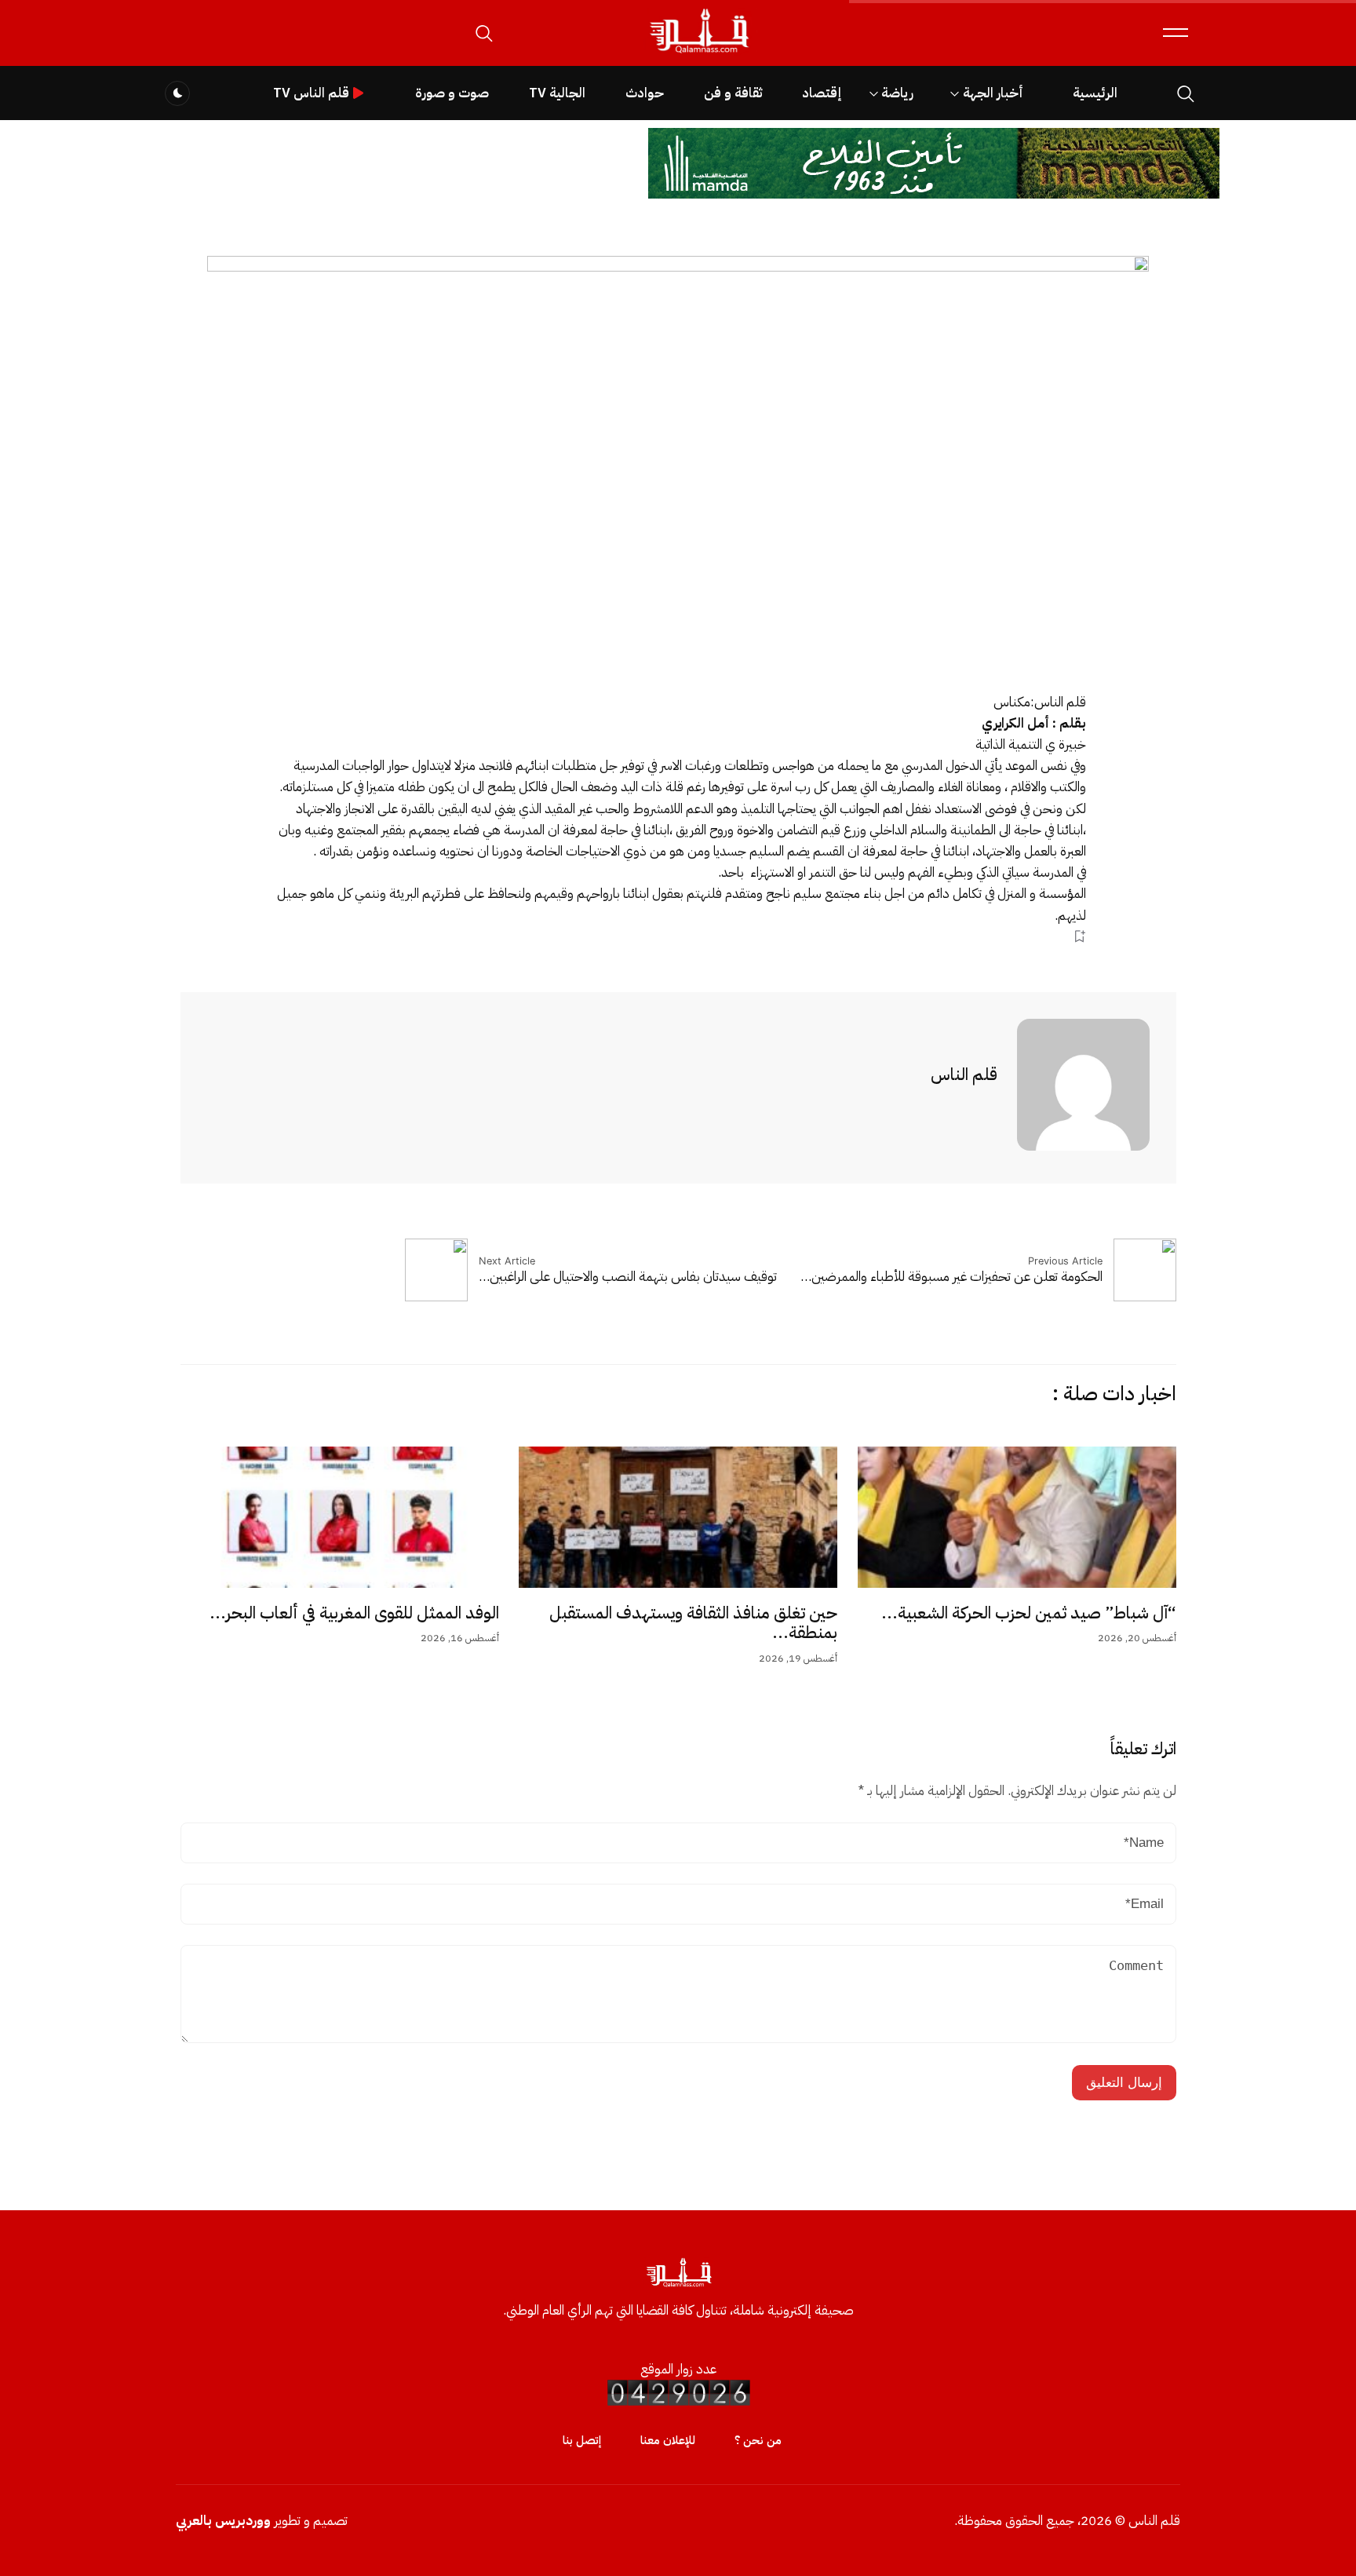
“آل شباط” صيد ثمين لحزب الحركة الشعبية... (1029, 1613)
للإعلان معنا (668, 2440)
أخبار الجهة (993, 93)
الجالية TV (557, 93)
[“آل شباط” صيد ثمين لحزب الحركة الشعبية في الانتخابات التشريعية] (1017, 1517)
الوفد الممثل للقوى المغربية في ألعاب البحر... (354, 1613)
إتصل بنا (582, 2440)
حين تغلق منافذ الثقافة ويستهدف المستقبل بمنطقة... (693, 1623)
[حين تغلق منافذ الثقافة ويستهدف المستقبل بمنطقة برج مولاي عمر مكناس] (678, 1517)
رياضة (897, 93)
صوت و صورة (452, 93)
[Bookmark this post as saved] (1079, 937)
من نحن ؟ (758, 2440)
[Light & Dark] (177, 93)
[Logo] (698, 54)
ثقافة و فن (733, 93)
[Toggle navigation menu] (1176, 33)
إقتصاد (822, 93)
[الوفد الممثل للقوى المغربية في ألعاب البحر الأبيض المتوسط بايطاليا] (340, 1517)
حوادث (645, 93)
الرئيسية (1095, 93)
